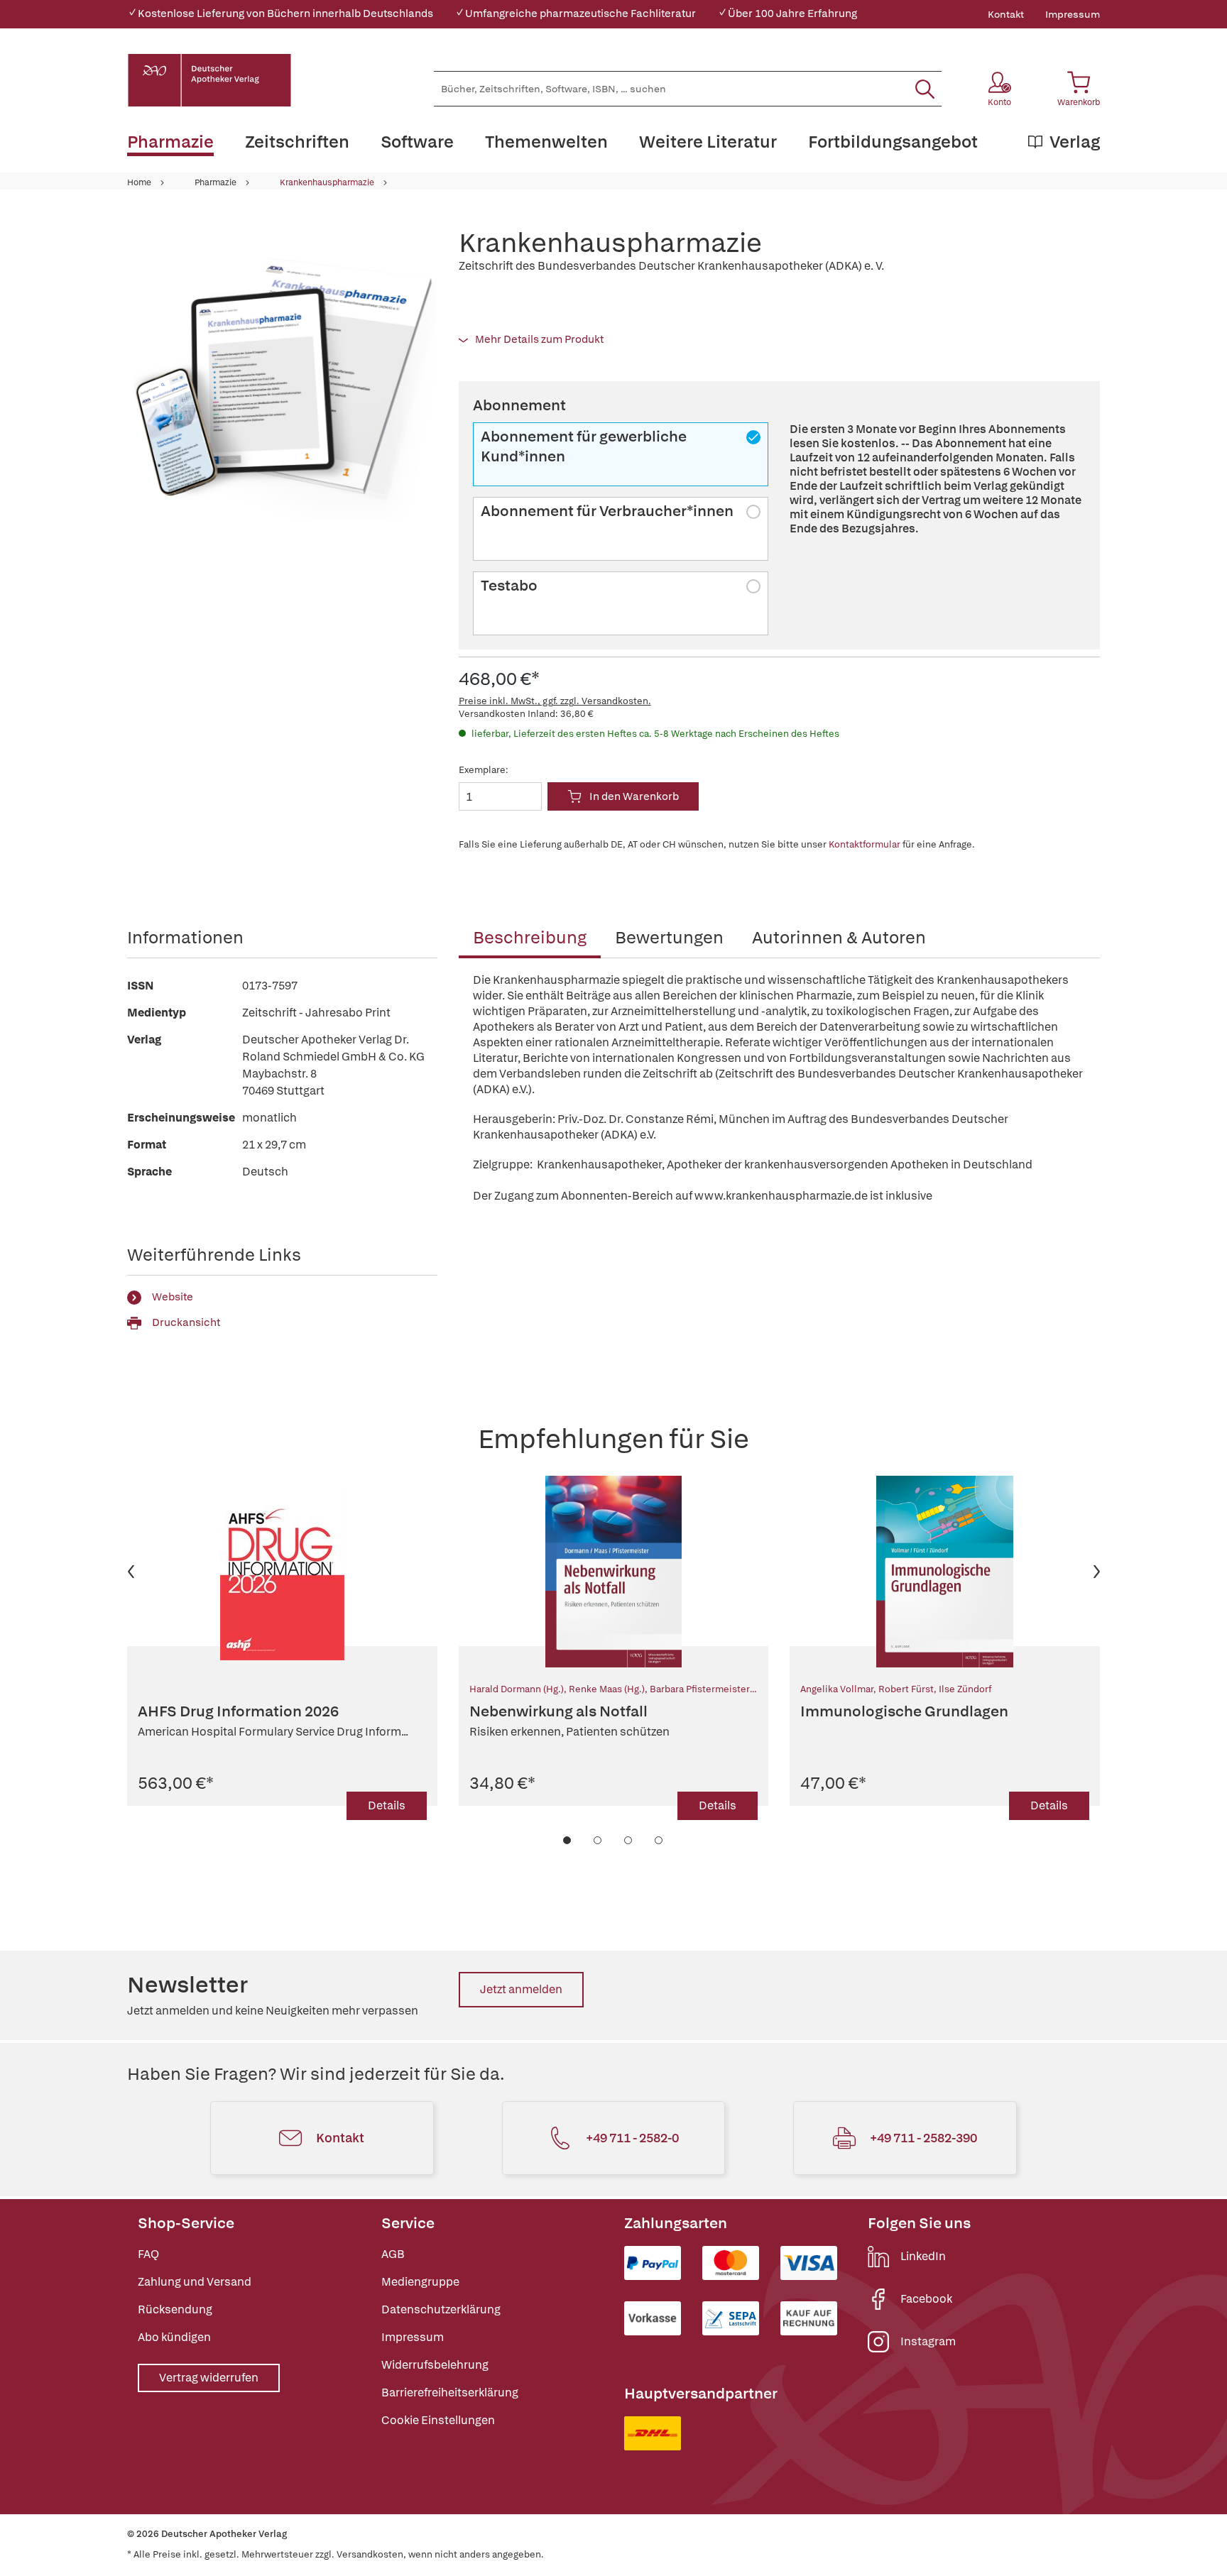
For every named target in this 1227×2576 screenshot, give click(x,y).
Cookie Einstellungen (438, 2420)
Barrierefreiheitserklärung (450, 2393)
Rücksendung (175, 2309)
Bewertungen (669, 937)
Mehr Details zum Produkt (539, 339)
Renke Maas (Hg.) (607, 1689)
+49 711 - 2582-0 (632, 2138)
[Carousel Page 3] (629, 1840)
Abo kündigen (174, 2337)
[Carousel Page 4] (659, 1840)
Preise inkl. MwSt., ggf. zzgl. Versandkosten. (555, 701)
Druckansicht (186, 1322)
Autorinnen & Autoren (839, 937)
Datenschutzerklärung (441, 2309)
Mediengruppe (420, 2282)
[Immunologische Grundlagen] (945, 1572)
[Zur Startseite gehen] (209, 80)
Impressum (1073, 14)
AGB (393, 2254)
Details (387, 1805)
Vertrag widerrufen (209, 2378)
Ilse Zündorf (965, 1689)
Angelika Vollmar (837, 1689)
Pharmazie (216, 182)
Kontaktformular (865, 844)
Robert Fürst (906, 1689)
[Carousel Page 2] (598, 1840)
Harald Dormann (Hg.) (517, 1689)
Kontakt (1006, 14)
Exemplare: (484, 770)
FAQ (148, 2254)
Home (139, 182)
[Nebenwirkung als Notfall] (614, 1572)
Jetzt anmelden (521, 1989)
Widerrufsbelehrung (435, 2365)
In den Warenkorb (634, 796)
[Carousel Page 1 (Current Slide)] (568, 1840)
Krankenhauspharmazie (327, 182)
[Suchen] (925, 89)
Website (173, 1297)
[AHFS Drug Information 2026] (282, 1572)
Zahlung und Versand (195, 2282)
